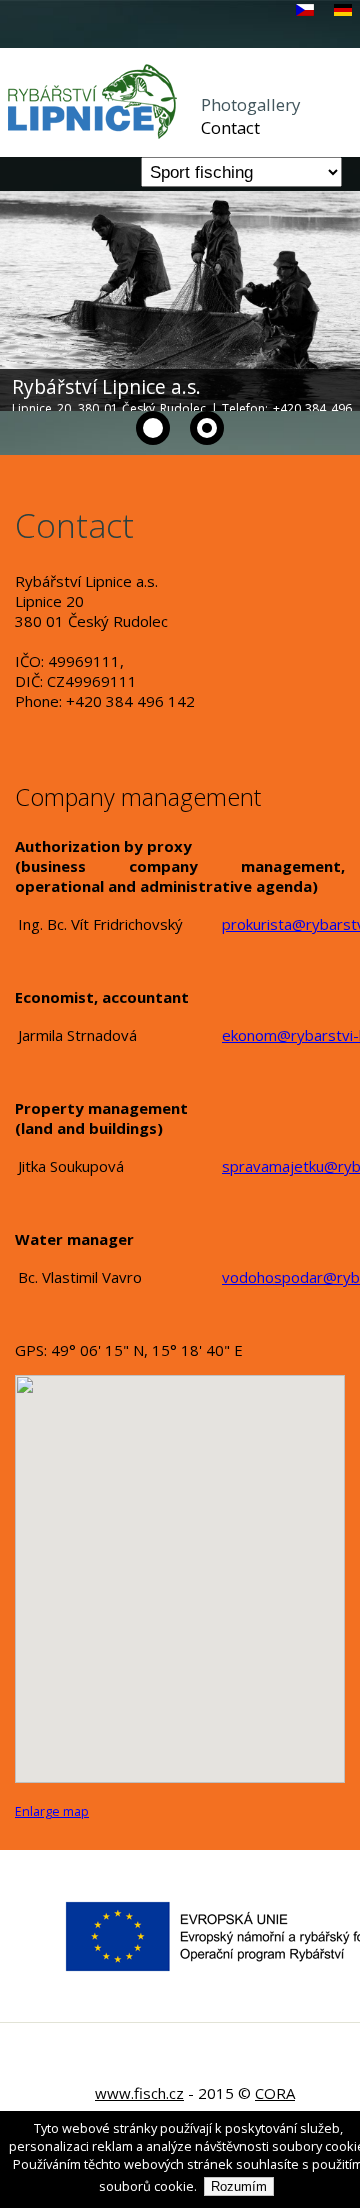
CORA (275, 2093)
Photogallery (250, 104)
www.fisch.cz (139, 2093)
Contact (230, 127)
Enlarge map (52, 1811)
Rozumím (239, 2186)
